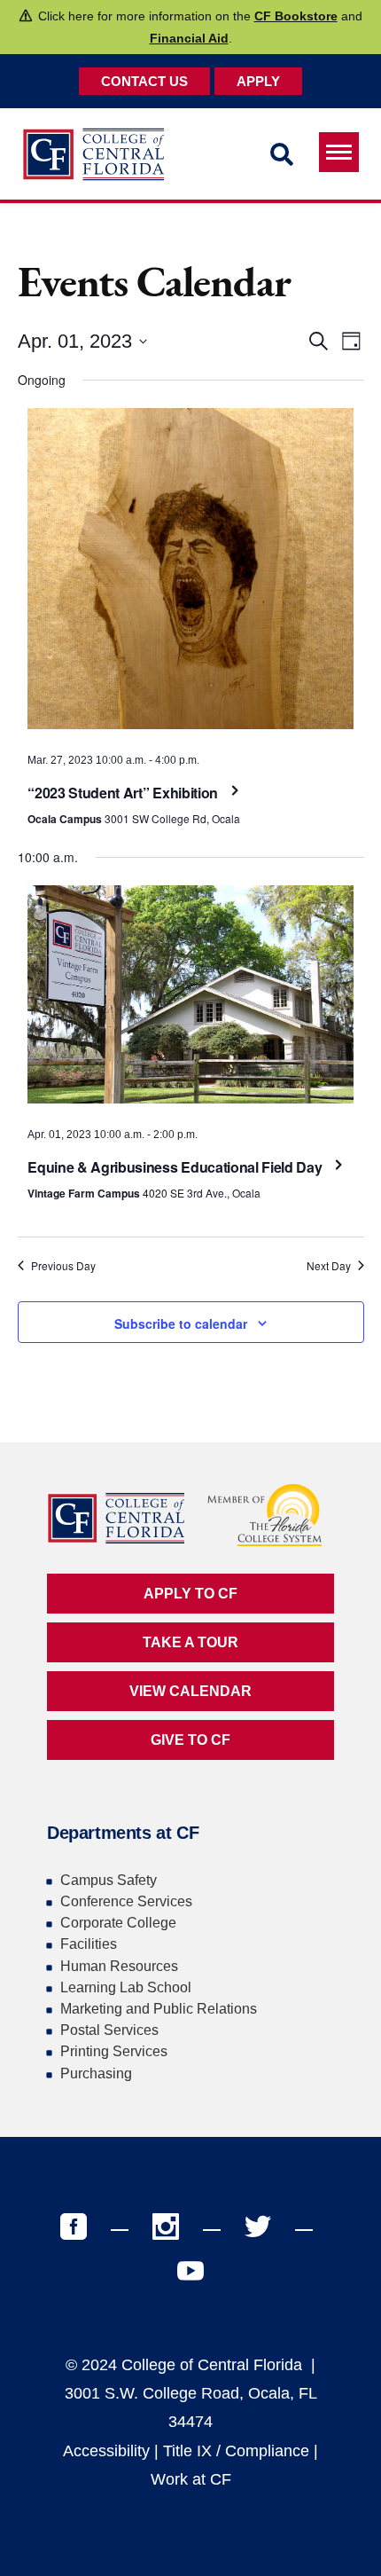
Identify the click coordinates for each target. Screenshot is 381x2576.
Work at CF (191, 2479)
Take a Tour (190, 1642)
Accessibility (106, 2451)
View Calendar (190, 1691)
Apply (258, 81)
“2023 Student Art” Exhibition (124, 793)
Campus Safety (109, 1880)
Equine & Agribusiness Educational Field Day (176, 1167)
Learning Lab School (126, 1987)
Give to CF (190, 1740)
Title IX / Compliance (236, 2451)
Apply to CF (190, 1594)
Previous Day (63, 1266)
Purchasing (96, 2073)
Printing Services (114, 2051)
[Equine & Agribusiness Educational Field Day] (190, 999)
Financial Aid (189, 38)
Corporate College (118, 1923)
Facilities (89, 1944)
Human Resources (119, 1966)
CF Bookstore (296, 16)
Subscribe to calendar (181, 1323)
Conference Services (126, 1901)
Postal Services (109, 2030)
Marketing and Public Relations (159, 2009)
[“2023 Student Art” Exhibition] (190, 573)
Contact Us (144, 81)
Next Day (329, 1266)
